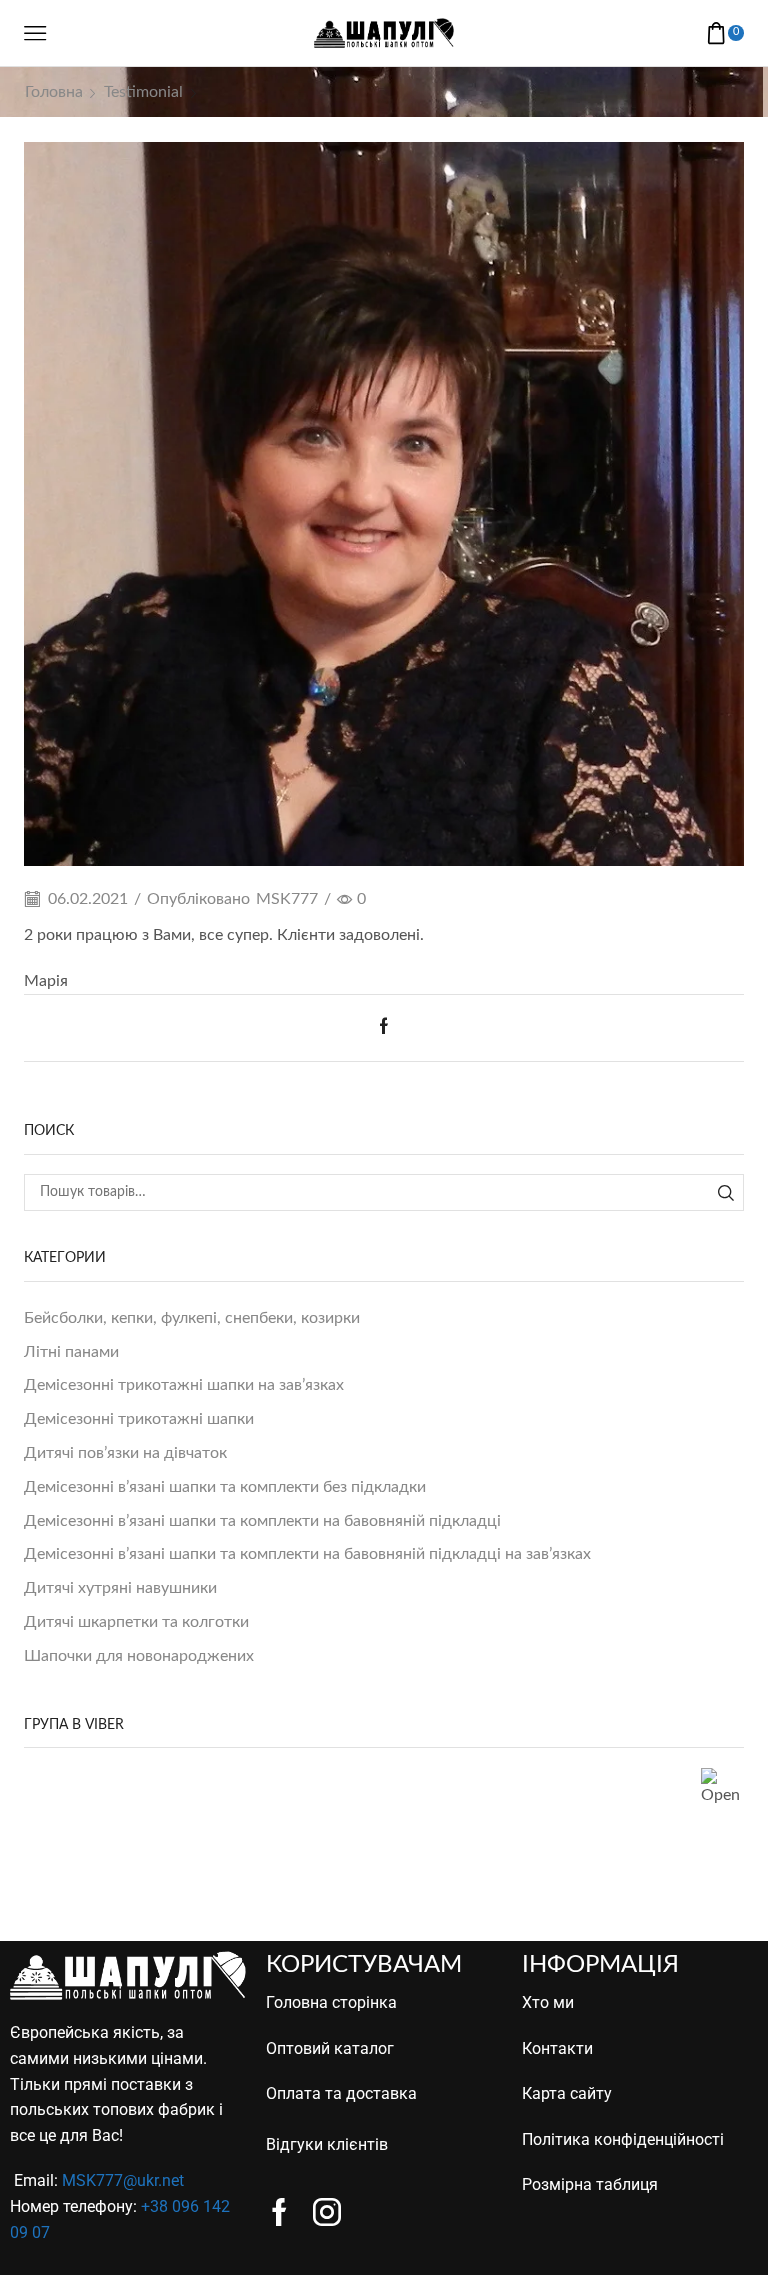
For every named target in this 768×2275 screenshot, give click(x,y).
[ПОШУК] (725, 1192)
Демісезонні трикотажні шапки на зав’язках (184, 1385)
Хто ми (548, 2002)
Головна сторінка (331, 2002)
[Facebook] (384, 1028)
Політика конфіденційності (623, 2139)
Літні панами (71, 1352)
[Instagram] (327, 2212)
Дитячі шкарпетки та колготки (136, 1622)
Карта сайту (567, 2093)
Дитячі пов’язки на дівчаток (125, 1453)
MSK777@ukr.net (123, 2180)
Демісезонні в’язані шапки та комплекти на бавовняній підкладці (262, 1521)
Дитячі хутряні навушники (120, 1588)
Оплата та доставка (341, 2093)
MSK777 (287, 899)
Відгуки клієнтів (327, 2144)
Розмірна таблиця (590, 2184)
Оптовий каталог (330, 2048)
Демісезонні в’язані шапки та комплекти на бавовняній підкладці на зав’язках (307, 1554)
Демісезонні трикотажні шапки (139, 1419)
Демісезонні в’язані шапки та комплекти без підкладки (225, 1487)
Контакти (557, 2048)
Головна (54, 92)
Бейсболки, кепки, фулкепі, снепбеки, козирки (192, 1318)
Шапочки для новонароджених (139, 1656)
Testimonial (143, 92)
